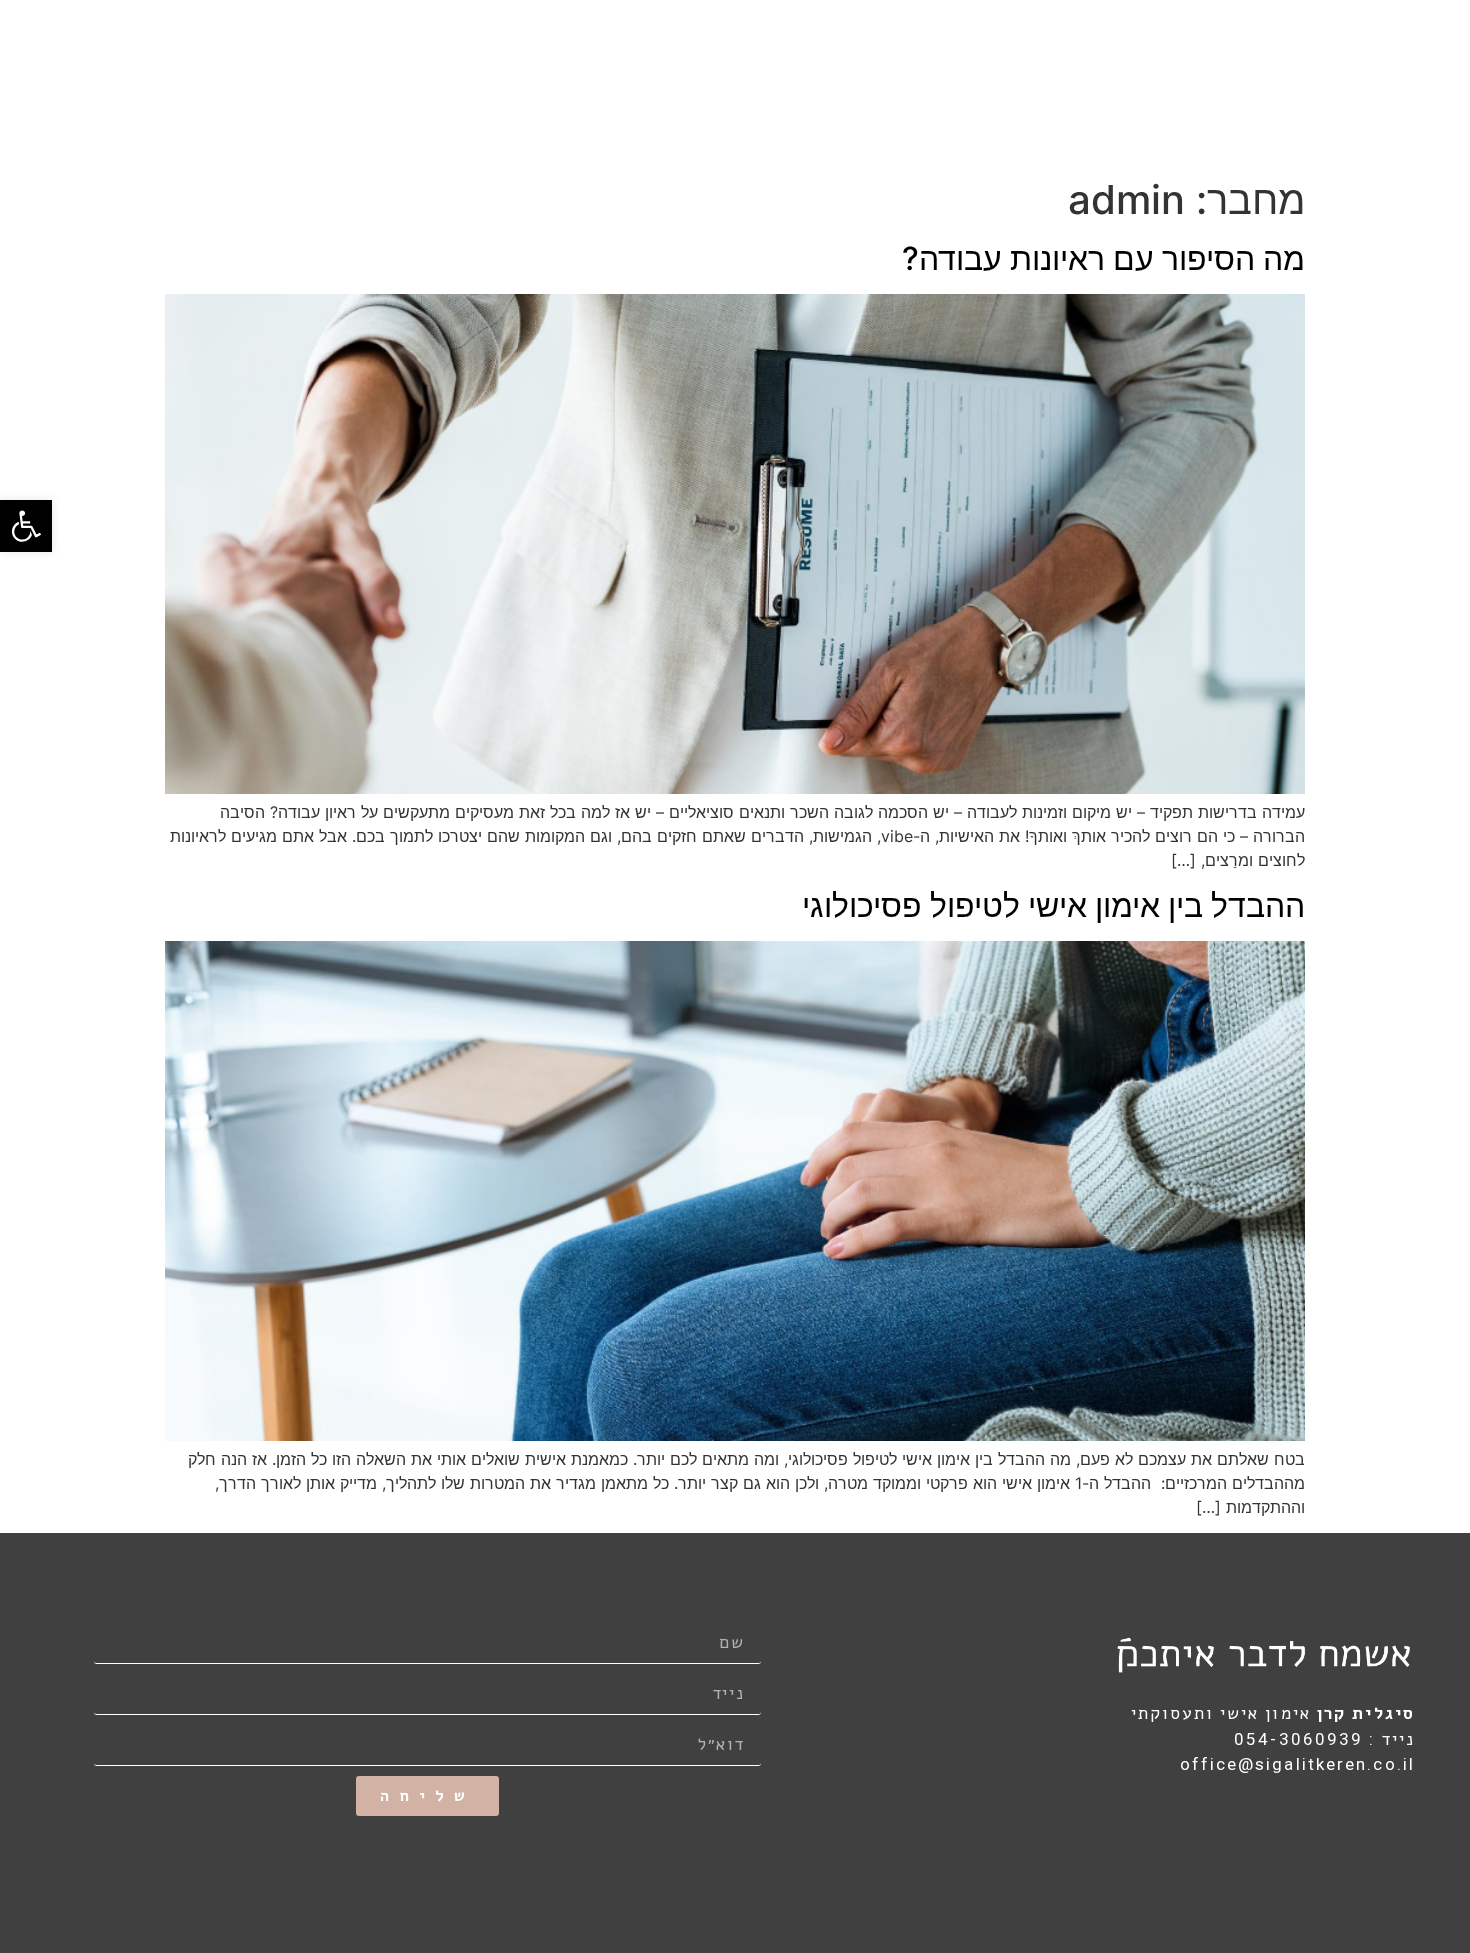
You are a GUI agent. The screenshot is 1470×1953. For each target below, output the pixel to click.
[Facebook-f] (1356, 1827)
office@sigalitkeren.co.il (1298, 1764)
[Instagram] (1269, 1827)
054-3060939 (1298, 1739)
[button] (26, 526)
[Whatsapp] (1400, 1827)
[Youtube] (1313, 1827)
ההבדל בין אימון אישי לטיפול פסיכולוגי (1053, 905)
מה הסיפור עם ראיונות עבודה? (1103, 258)
